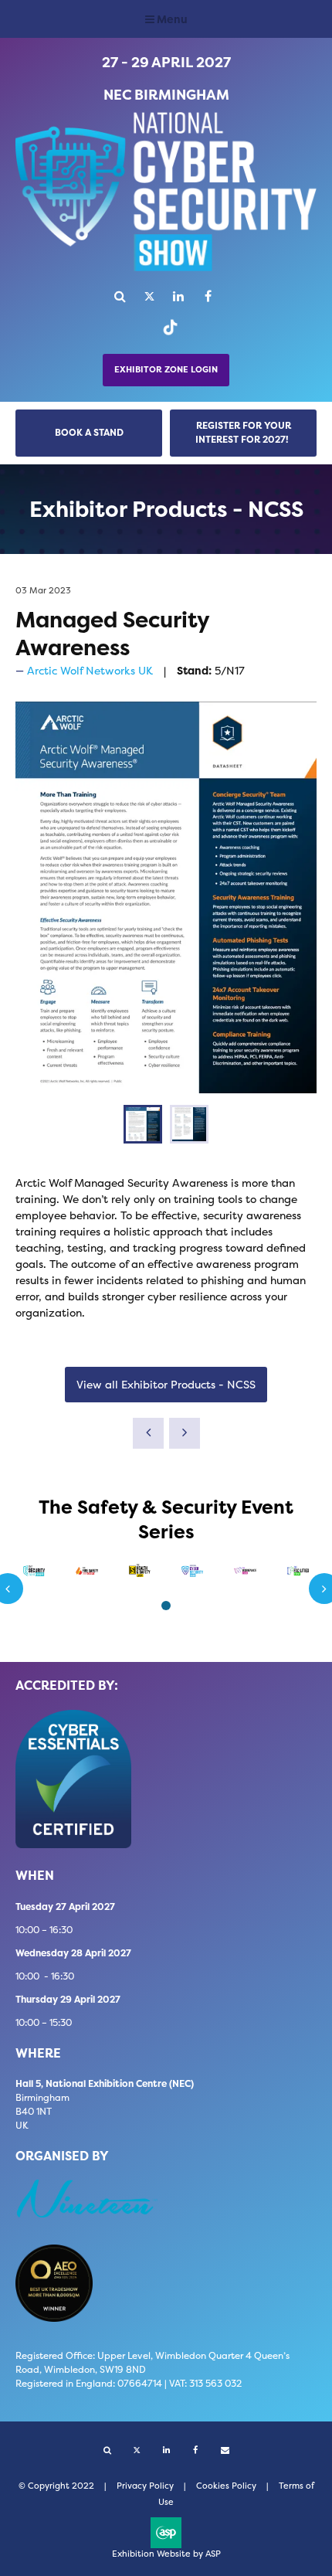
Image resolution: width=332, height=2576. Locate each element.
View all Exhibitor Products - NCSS (166, 1384)
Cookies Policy (226, 2486)
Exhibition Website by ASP (166, 2554)
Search (120, 296)
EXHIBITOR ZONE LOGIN (166, 370)
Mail (225, 2450)
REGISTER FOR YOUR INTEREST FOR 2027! (243, 432)
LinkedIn (179, 296)
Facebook (208, 296)
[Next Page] (185, 1433)
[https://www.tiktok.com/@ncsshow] (166, 334)
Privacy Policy (145, 2486)
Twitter (149, 296)
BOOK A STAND (89, 432)
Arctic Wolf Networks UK (90, 670)
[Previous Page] (148, 1433)
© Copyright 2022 (56, 2486)
